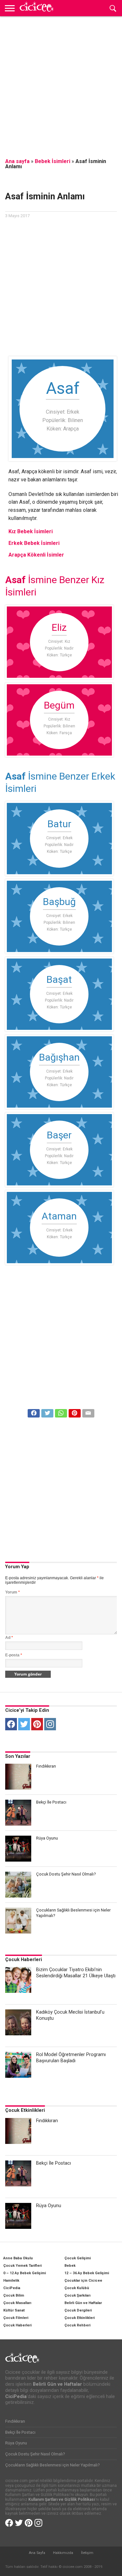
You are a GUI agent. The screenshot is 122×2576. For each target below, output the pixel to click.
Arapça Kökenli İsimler (36, 555)
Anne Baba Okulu (18, 2258)
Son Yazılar (18, 1756)
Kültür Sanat (14, 2310)
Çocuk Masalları (17, 2303)
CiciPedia (12, 2288)
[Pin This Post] (75, 1412)
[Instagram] (50, 1724)
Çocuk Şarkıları (77, 2295)
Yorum (13, 1592)
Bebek (70, 2266)
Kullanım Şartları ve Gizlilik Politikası (61, 2500)
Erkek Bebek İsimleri (34, 543)
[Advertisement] (61, 83)
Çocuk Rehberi (77, 2325)
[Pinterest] (37, 1724)
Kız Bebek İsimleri (31, 531)
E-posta (14, 1655)
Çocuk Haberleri (24, 1960)
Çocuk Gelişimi (78, 2258)
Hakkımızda (63, 2553)
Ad (9, 1638)
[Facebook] (11, 1724)
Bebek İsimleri (53, 161)
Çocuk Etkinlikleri (25, 2110)
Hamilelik (11, 2281)
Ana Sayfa (37, 2553)
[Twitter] (24, 1724)
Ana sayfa (17, 161)
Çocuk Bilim (14, 2295)
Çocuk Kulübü (77, 2288)
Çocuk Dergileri (78, 2310)
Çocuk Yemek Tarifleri (22, 2266)
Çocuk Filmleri (16, 2318)
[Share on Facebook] (34, 1412)
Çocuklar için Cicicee (83, 2281)
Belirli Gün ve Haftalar (83, 2303)
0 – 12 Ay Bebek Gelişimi (25, 2273)
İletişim (87, 2553)
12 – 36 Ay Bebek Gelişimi (87, 2273)
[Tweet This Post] (47, 1412)
